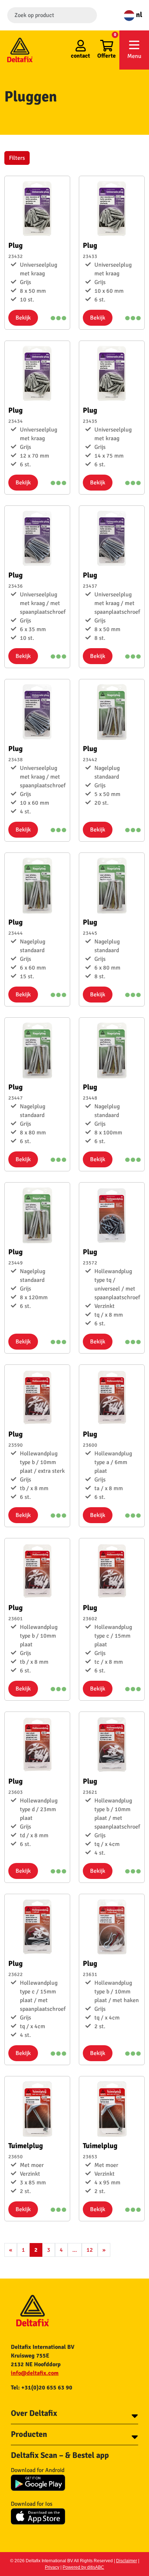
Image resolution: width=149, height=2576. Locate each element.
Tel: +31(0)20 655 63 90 (42, 2388)
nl (138, 15)
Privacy (52, 2567)
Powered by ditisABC (83, 2567)
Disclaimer (127, 2561)
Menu (134, 56)
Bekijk (23, 318)
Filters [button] (17, 158)
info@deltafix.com (35, 2373)
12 (90, 2250)
